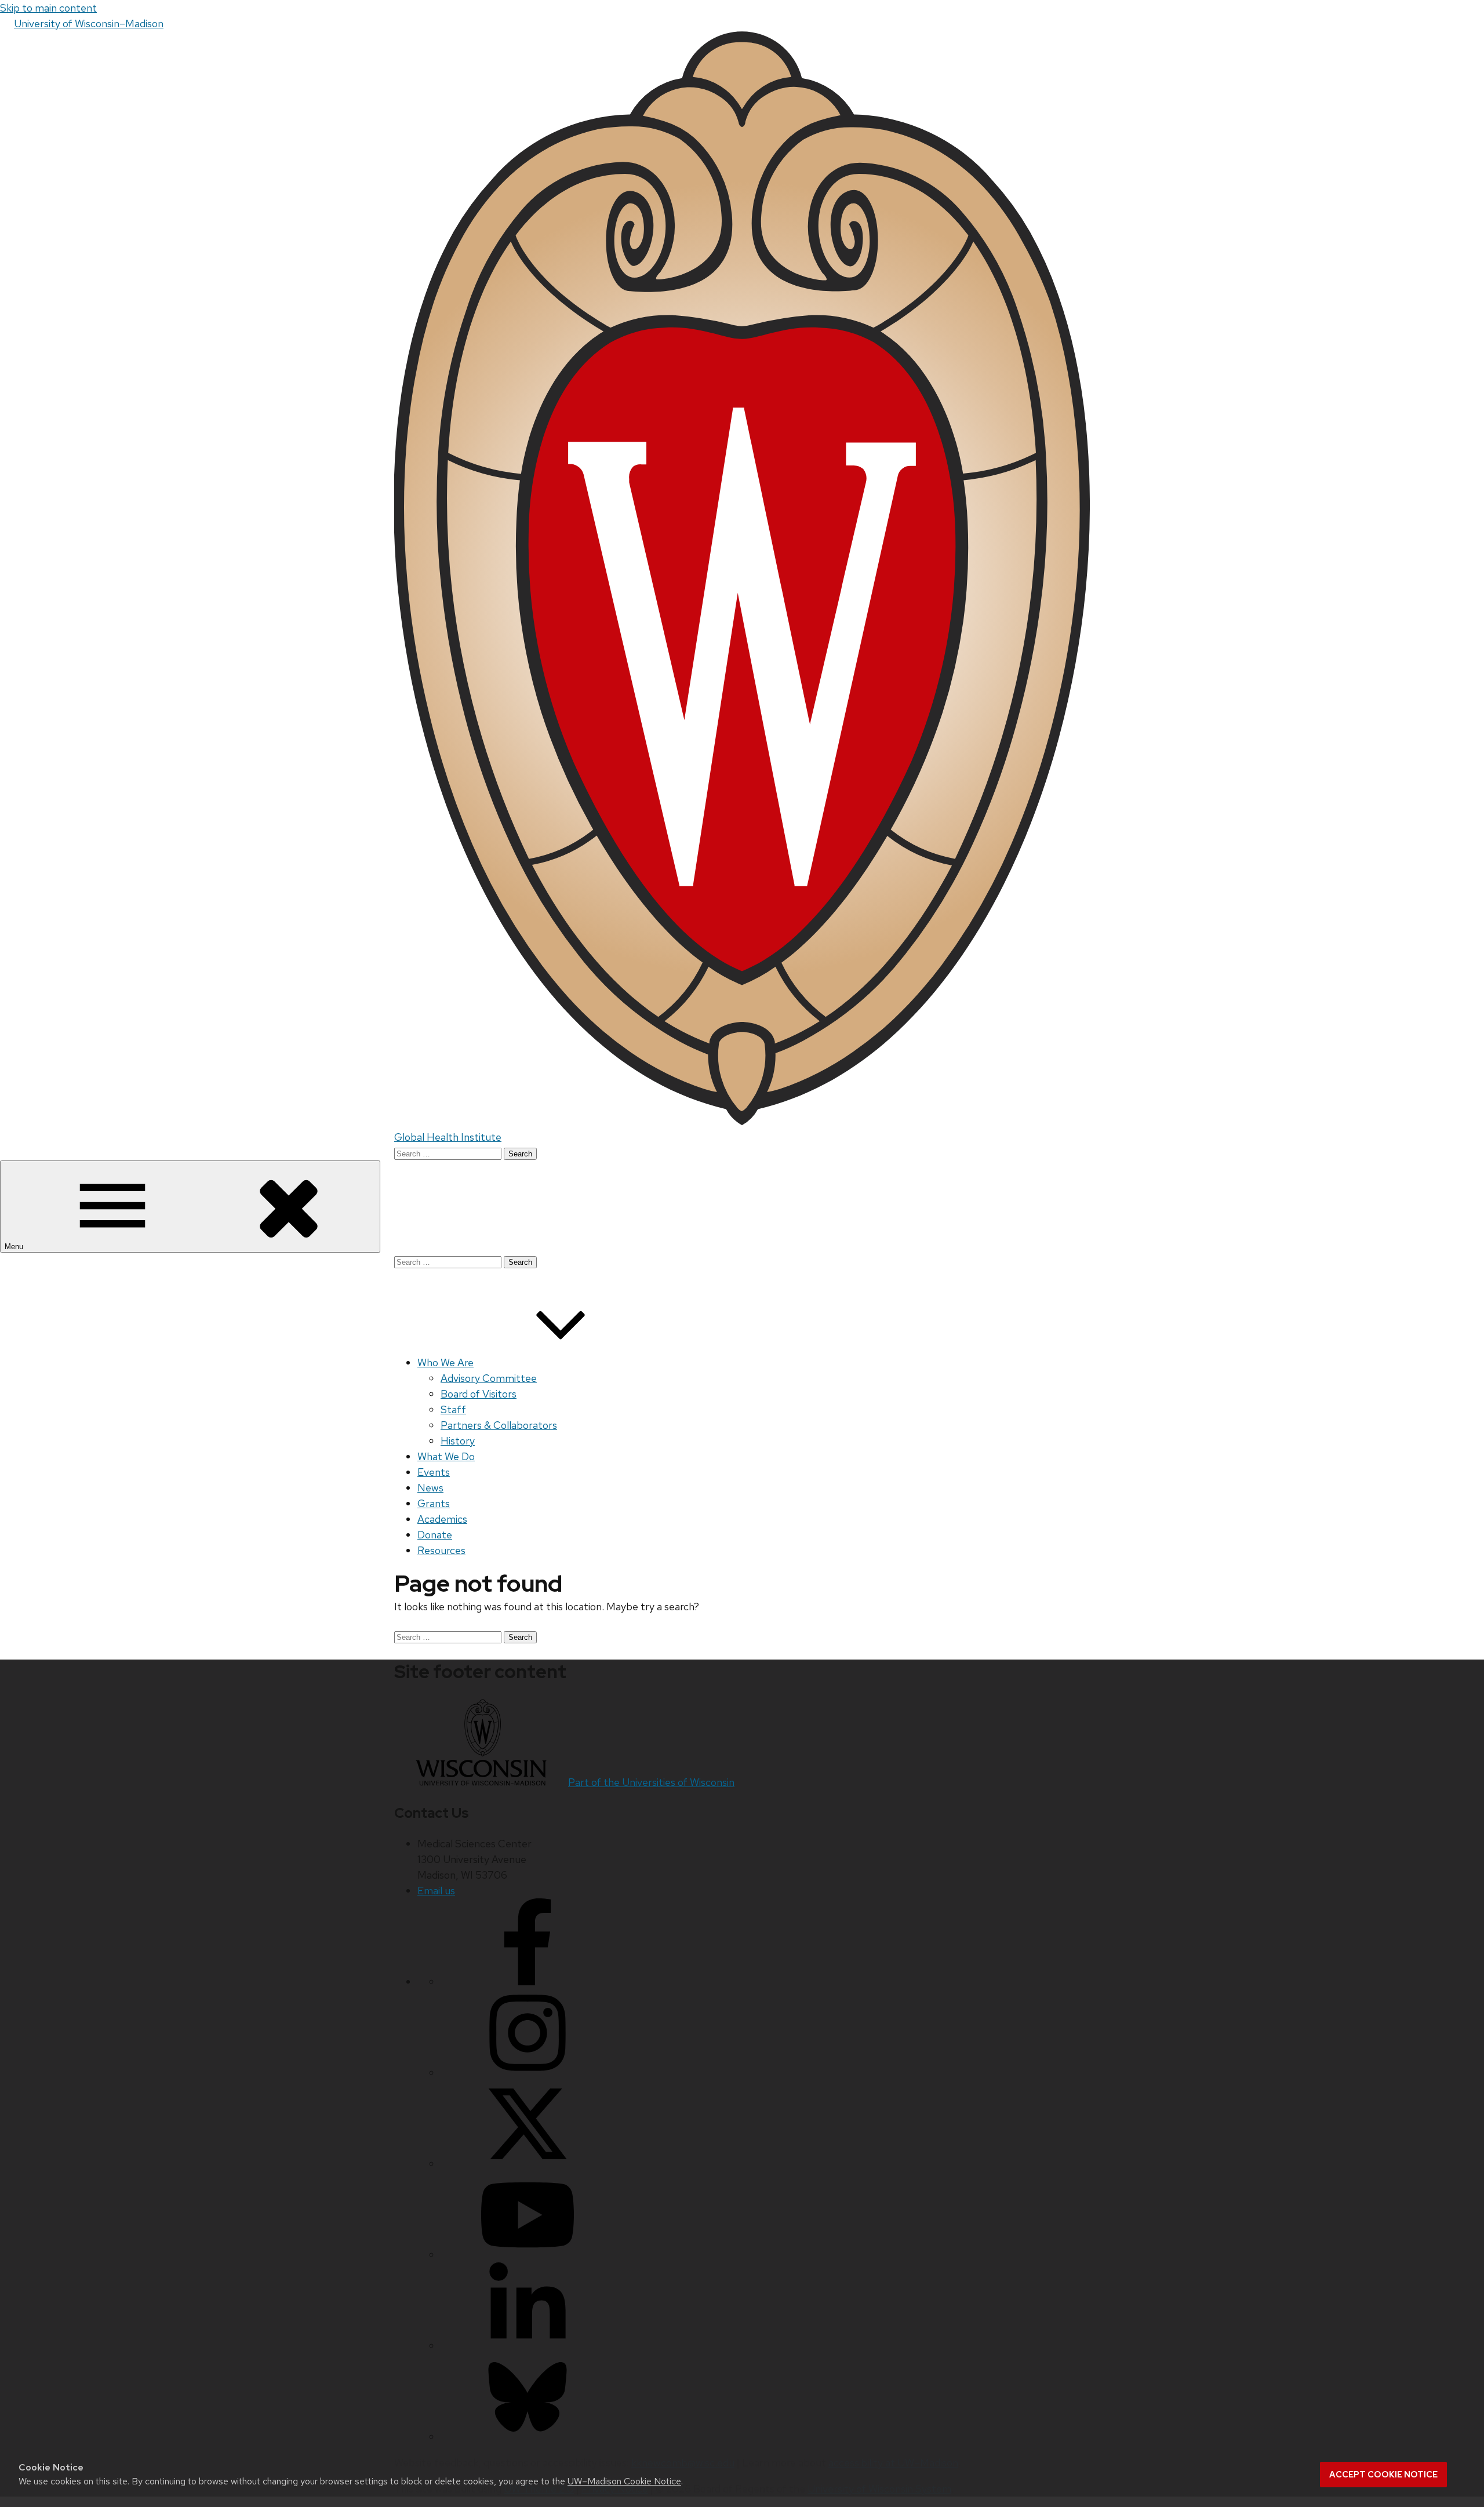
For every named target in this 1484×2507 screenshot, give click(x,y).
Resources (441, 1550)
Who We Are (445, 1362)
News (430, 1488)
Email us (436, 1891)
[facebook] (528, 1982)
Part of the (651, 1782)
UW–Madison (89, 23)
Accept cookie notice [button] (1383, 2475)
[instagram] (528, 2073)
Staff (453, 1409)
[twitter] (528, 2164)
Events (434, 1472)
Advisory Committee (489, 1378)
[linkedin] (528, 2346)
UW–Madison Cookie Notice (624, 2481)
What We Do (446, 1456)
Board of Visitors (479, 1394)
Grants (434, 1503)
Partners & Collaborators (499, 1425)
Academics (442, 1519)
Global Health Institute (448, 1137)
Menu (15, 1247)
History (458, 1441)
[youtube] (528, 2255)
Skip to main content (48, 8)
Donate (435, 1535)
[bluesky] (528, 2437)
